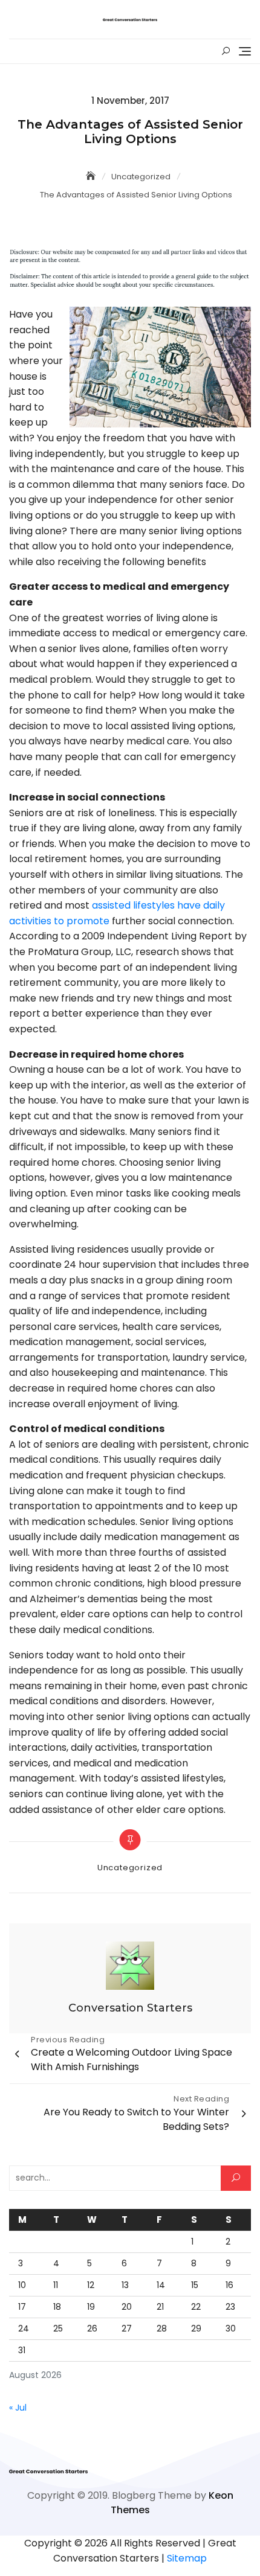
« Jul (18, 2408)
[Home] (92, 176)
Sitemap (187, 2558)
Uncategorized (130, 1868)
